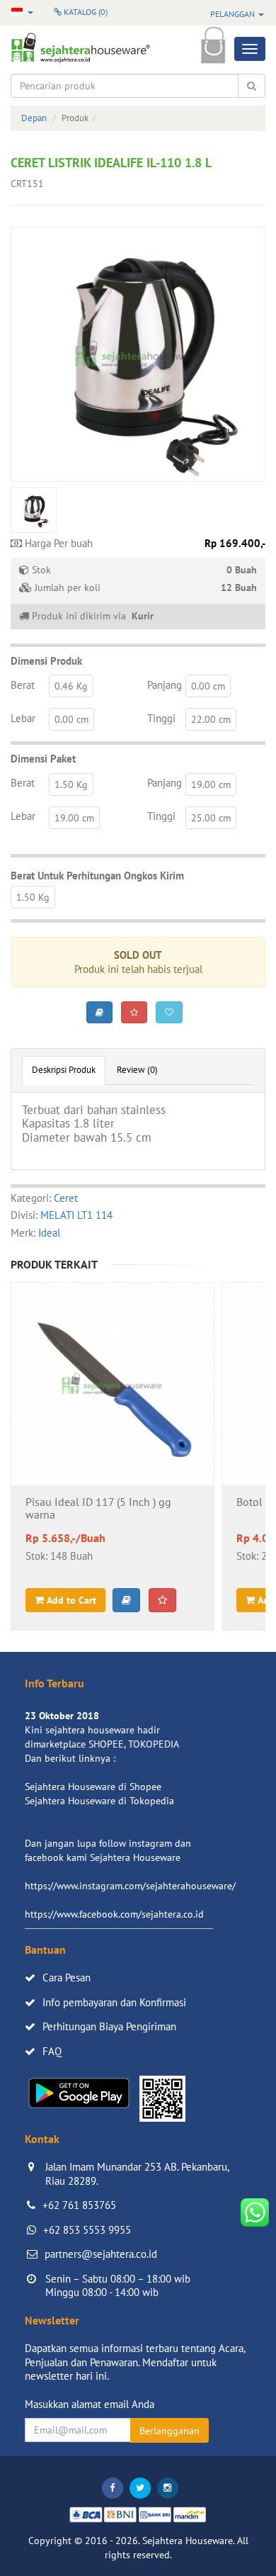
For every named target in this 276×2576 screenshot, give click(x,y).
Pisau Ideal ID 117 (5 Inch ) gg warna (98, 1509)
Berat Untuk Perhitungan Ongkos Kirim (97, 876)
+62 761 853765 (79, 2205)
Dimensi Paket (43, 759)
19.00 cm (211, 784)
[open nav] (250, 49)
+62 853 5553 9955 (87, 2230)
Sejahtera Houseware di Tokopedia (99, 1801)
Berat (23, 685)
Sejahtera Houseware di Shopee (93, 1787)
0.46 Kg (71, 686)
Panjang (165, 685)
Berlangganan (169, 2431)
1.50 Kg (71, 784)
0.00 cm (208, 686)
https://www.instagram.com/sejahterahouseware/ (130, 1886)
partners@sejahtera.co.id (101, 2254)
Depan (34, 118)
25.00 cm (211, 818)
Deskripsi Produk (64, 1070)
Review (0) (137, 1070)
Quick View (113, 1422)
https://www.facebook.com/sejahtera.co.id (114, 1914)
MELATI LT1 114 (76, 1215)
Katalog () (85, 12)
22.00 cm (211, 719)
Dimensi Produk (46, 661)
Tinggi (161, 718)
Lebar (23, 718)
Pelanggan (234, 14)
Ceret (66, 1198)
